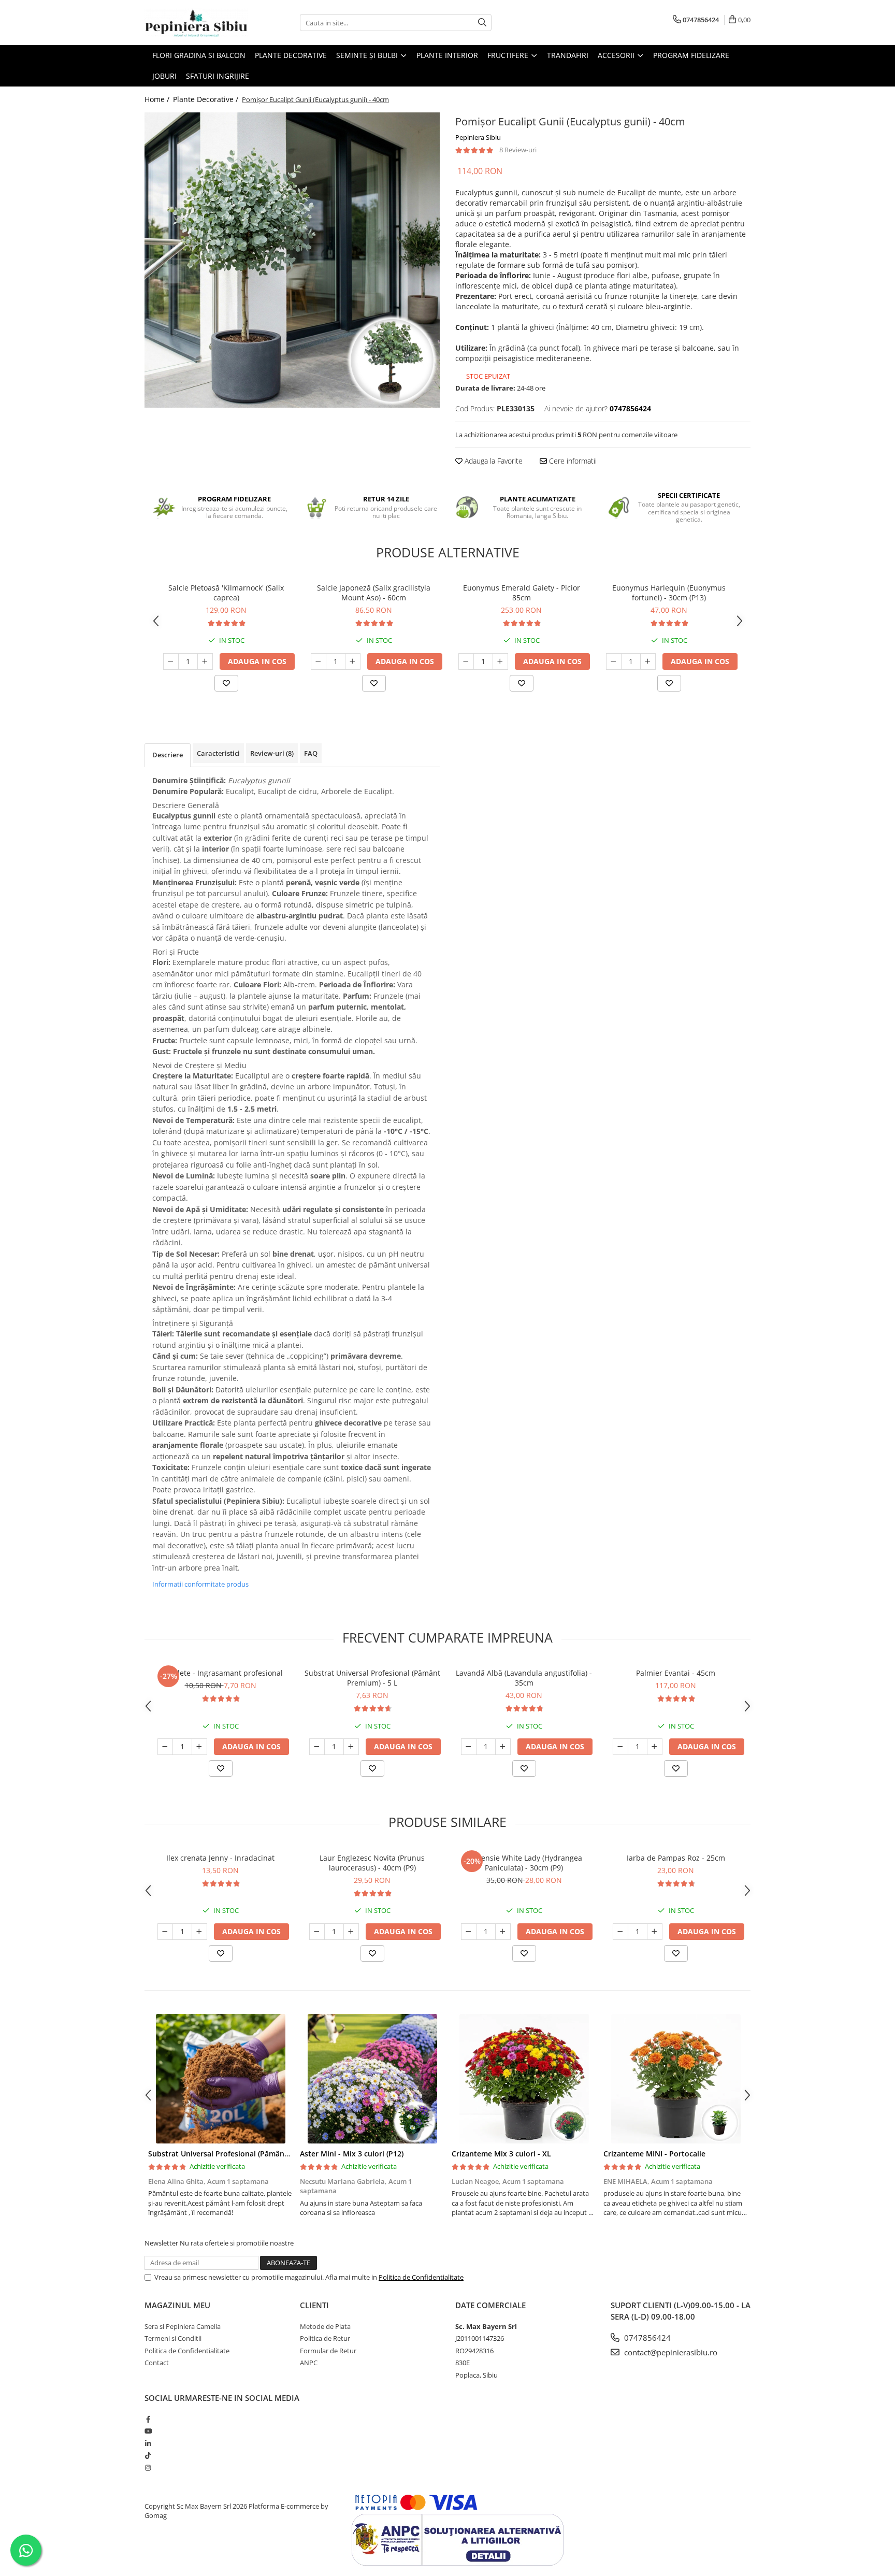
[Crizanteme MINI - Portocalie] (676, 2079)
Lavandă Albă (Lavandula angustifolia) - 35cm (524, 1678)
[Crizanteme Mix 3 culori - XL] (524, 2079)
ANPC (309, 2363)
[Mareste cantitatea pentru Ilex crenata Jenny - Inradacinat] (199, 1932)
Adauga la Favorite (493, 461)
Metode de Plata (325, 2326)
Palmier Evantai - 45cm (676, 1673)
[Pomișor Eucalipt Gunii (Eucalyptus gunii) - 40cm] (292, 260)
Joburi (164, 76)
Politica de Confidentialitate (421, 2277)
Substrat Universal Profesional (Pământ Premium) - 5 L (372, 1678)
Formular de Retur (328, 2351)
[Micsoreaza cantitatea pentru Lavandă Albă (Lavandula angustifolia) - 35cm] (469, 1747)
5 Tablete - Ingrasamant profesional (221, 1673)
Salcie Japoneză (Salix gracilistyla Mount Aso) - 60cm (374, 593)
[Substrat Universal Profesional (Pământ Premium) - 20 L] (220, 2079)
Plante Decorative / (207, 99)
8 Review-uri (518, 150)
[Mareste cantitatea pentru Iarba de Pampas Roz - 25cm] (655, 1932)
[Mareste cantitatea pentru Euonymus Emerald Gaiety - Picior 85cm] (500, 661)
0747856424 (646, 2338)
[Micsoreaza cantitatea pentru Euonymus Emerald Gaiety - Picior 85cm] (466, 661)
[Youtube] (148, 2431)
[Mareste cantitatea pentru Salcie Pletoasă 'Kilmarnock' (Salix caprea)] (205, 661)
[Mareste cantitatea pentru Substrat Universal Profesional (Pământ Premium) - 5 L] (351, 1747)
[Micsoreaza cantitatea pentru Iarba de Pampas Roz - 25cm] (620, 1932)
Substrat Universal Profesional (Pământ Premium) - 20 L (247, 2154)
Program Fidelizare (691, 55)
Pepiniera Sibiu (478, 137)
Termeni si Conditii (173, 2338)
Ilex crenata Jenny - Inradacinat (220, 1858)
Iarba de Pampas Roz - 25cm (676, 1858)
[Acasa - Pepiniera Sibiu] (196, 23)
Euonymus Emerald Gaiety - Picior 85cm (522, 593)
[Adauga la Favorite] (226, 683)
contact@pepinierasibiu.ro (670, 2352)
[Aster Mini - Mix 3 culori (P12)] (372, 2079)
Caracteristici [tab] (218, 753)
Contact (157, 2363)
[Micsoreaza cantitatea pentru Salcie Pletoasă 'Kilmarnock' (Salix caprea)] (171, 661)
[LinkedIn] (148, 2443)
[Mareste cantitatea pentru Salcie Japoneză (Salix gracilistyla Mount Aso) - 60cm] (353, 661)
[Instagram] (148, 2468)
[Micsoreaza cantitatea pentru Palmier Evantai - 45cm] (620, 1747)
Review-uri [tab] (272, 753)
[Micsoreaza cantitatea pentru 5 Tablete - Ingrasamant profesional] (165, 1747)
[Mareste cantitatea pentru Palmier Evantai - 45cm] (655, 1747)
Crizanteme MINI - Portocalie (654, 2154)
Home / (158, 99)
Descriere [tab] (168, 755)
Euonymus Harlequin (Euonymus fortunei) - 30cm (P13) (669, 593)
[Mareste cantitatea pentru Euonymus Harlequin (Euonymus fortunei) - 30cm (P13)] (648, 661)
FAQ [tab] (311, 753)
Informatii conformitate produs (200, 1584)
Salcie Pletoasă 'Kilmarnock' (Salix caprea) (226, 593)
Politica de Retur (325, 2338)
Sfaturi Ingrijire (218, 76)
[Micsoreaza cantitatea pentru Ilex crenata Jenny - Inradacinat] (165, 1932)
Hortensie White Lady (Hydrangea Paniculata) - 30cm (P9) (524, 1863)
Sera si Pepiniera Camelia (183, 2326)
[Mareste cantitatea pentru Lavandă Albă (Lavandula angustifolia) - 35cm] (503, 1747)
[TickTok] (148, 2455)
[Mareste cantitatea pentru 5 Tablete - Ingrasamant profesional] (199, 1747)
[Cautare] (482, 23)
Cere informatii (572, 461)
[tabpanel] (292, 260)
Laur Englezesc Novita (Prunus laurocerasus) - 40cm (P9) (372, 1863)
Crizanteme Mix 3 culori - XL (501, 2154)
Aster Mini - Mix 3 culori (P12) (352, 2154)
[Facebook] (148, 2419)
